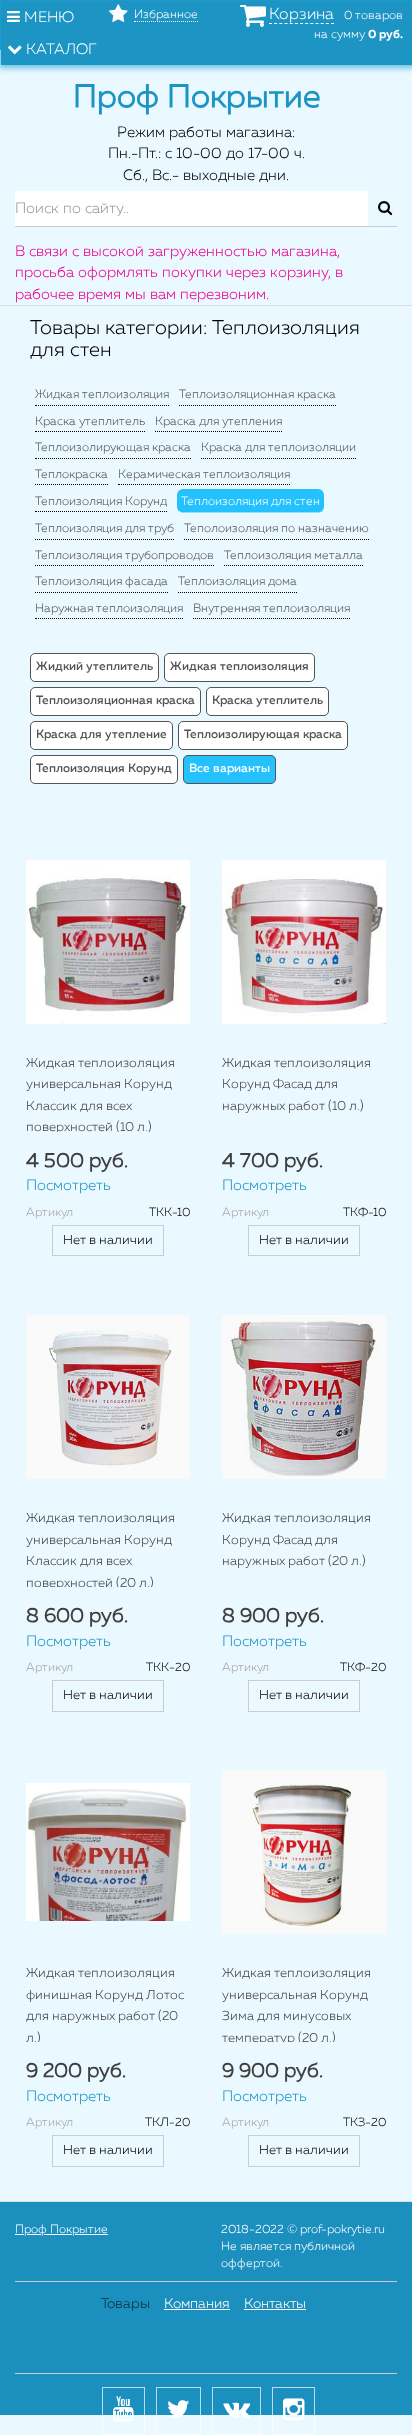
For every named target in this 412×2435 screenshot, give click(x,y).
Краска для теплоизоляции (278, 448)
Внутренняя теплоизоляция (271, 609)
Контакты (275, 2304)
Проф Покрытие (61, 2230)
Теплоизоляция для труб (104, 529)
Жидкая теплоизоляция (102, 395)
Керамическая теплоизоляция (204, 475)
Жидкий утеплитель (94, 667)
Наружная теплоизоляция (109, 609)
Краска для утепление (101, 735)
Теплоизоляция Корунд (101, 502)
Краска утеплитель (90, 422)
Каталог (59, 49)
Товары (125, 2304)
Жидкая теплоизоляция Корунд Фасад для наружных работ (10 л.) (296, 1085)
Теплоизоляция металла (293, 556)
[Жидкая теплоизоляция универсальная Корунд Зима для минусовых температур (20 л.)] (304, 1852)
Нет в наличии (108, 1240)
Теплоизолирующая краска (113, 448)
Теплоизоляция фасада (101, 582)
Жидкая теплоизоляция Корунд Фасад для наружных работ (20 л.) (296, 1540)
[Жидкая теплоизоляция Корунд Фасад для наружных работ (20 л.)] (304, 1397)
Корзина (301, 15)
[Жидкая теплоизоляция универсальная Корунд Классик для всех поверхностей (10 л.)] (108, 942)
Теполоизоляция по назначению (276, 529)
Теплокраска (71, 475)
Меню (47, 17)
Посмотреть (68, 1185)
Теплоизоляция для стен (250, 502)
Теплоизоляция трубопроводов (124, 556)
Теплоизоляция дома (237, 582)
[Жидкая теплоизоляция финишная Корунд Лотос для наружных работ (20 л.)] (108, 1852)
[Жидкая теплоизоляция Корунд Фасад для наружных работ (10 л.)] (304, 942)
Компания (197, 2304)
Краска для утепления (218, 422)
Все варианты (229, 769)
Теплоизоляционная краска (257, 395)
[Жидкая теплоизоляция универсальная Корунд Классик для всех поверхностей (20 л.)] (108, 1397)
